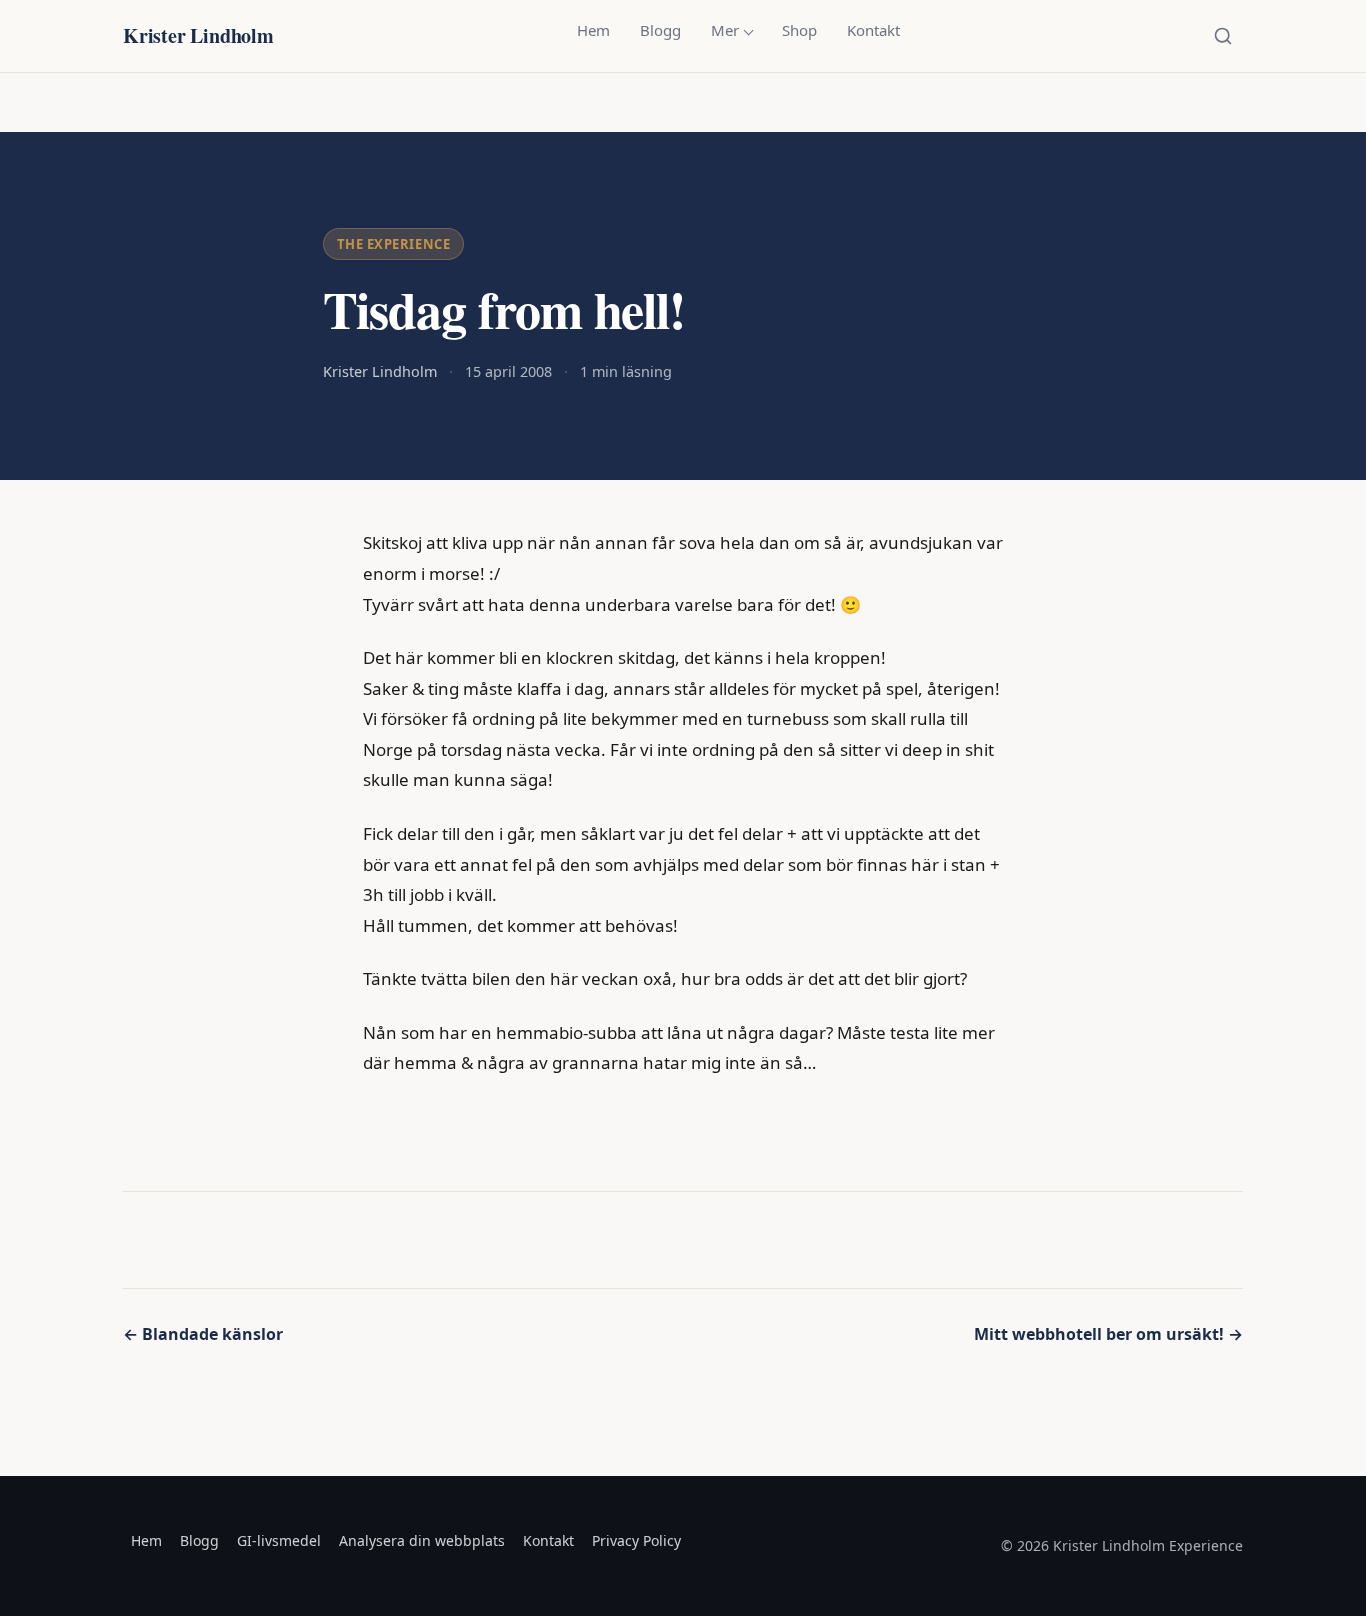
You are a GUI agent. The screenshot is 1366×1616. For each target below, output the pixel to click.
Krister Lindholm (198, 35)
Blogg (660, 30)
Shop (799, 30)
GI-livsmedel (279, 1540)
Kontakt (873, 30)
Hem (593, 30)
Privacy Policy (636, 1540)
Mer (725, 30)
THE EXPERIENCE (393, 244)
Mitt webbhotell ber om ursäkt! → (1108, 1334)
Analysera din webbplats (422, 1540)
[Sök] (1223, 36)
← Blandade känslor (203, 1334)
